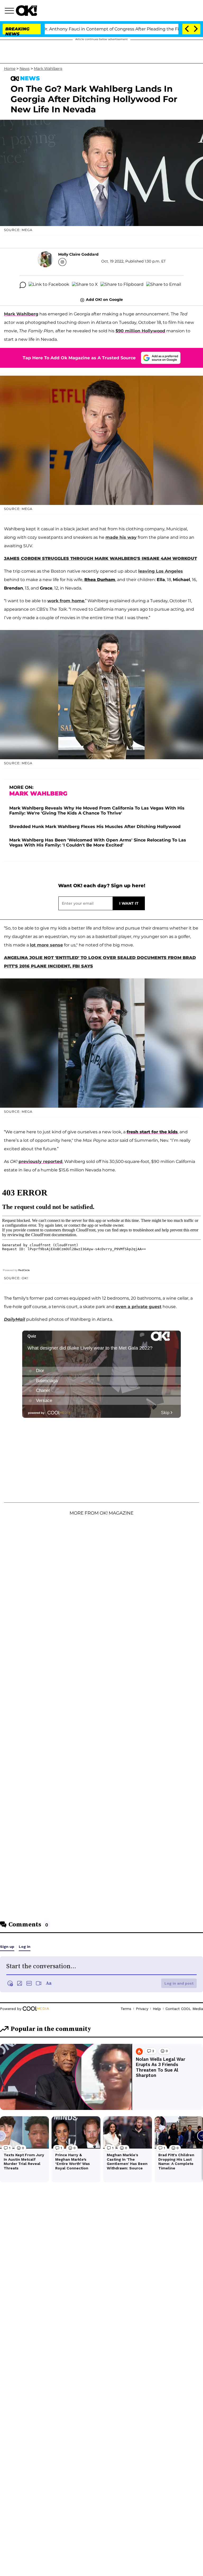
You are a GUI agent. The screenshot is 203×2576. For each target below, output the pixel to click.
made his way (121, 537)
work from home (66, 601)
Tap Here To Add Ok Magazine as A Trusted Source (79, 358)
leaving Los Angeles (161, 571)
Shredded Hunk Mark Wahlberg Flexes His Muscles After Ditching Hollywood (95, 827)
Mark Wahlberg (48, 68)
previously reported (40, 1161)
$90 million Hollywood (140, 331)
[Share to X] (85, 285)
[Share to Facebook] (49, 285)
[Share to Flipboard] (122, 285)
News (25, 68)
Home (10, 68)
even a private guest (139, 1307)
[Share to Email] (164, 285)
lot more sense (46, 945)
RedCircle (24, 1270)
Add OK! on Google (104, 300)
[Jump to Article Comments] (23, 285)
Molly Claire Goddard (78, 254)
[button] (10, 11)
